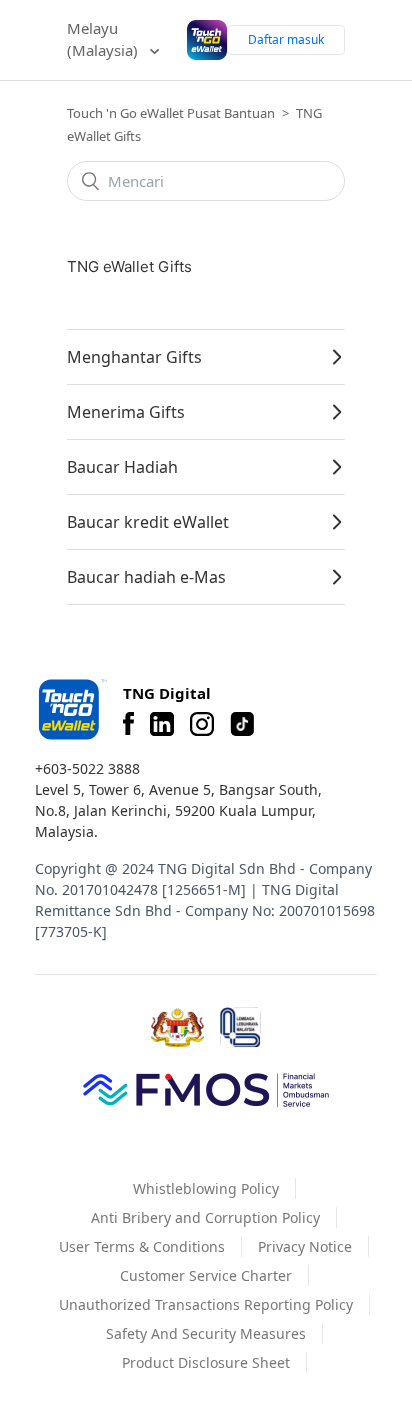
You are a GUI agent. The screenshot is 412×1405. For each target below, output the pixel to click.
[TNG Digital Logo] (207, 40)
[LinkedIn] (162, 724)
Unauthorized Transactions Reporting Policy (206, 1304)
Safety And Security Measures (206, 1333)
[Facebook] (128, 724)
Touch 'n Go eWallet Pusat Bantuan (171, 113)
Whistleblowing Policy (206, 1188)
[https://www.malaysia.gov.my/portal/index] (177, 1028)
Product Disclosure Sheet (206, 1362)
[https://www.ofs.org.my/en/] (206, 1089)
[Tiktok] (242, 724)
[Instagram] (202, 724)
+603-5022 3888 (87, 768)
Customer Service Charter (206, 1275)
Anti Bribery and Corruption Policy (205, 1217)
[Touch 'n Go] (71, 709)
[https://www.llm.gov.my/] (240, 1027)
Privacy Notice (305, 1246)
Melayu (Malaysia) (104, 39)
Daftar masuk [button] (286, 39)
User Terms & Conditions (142, 1246)
